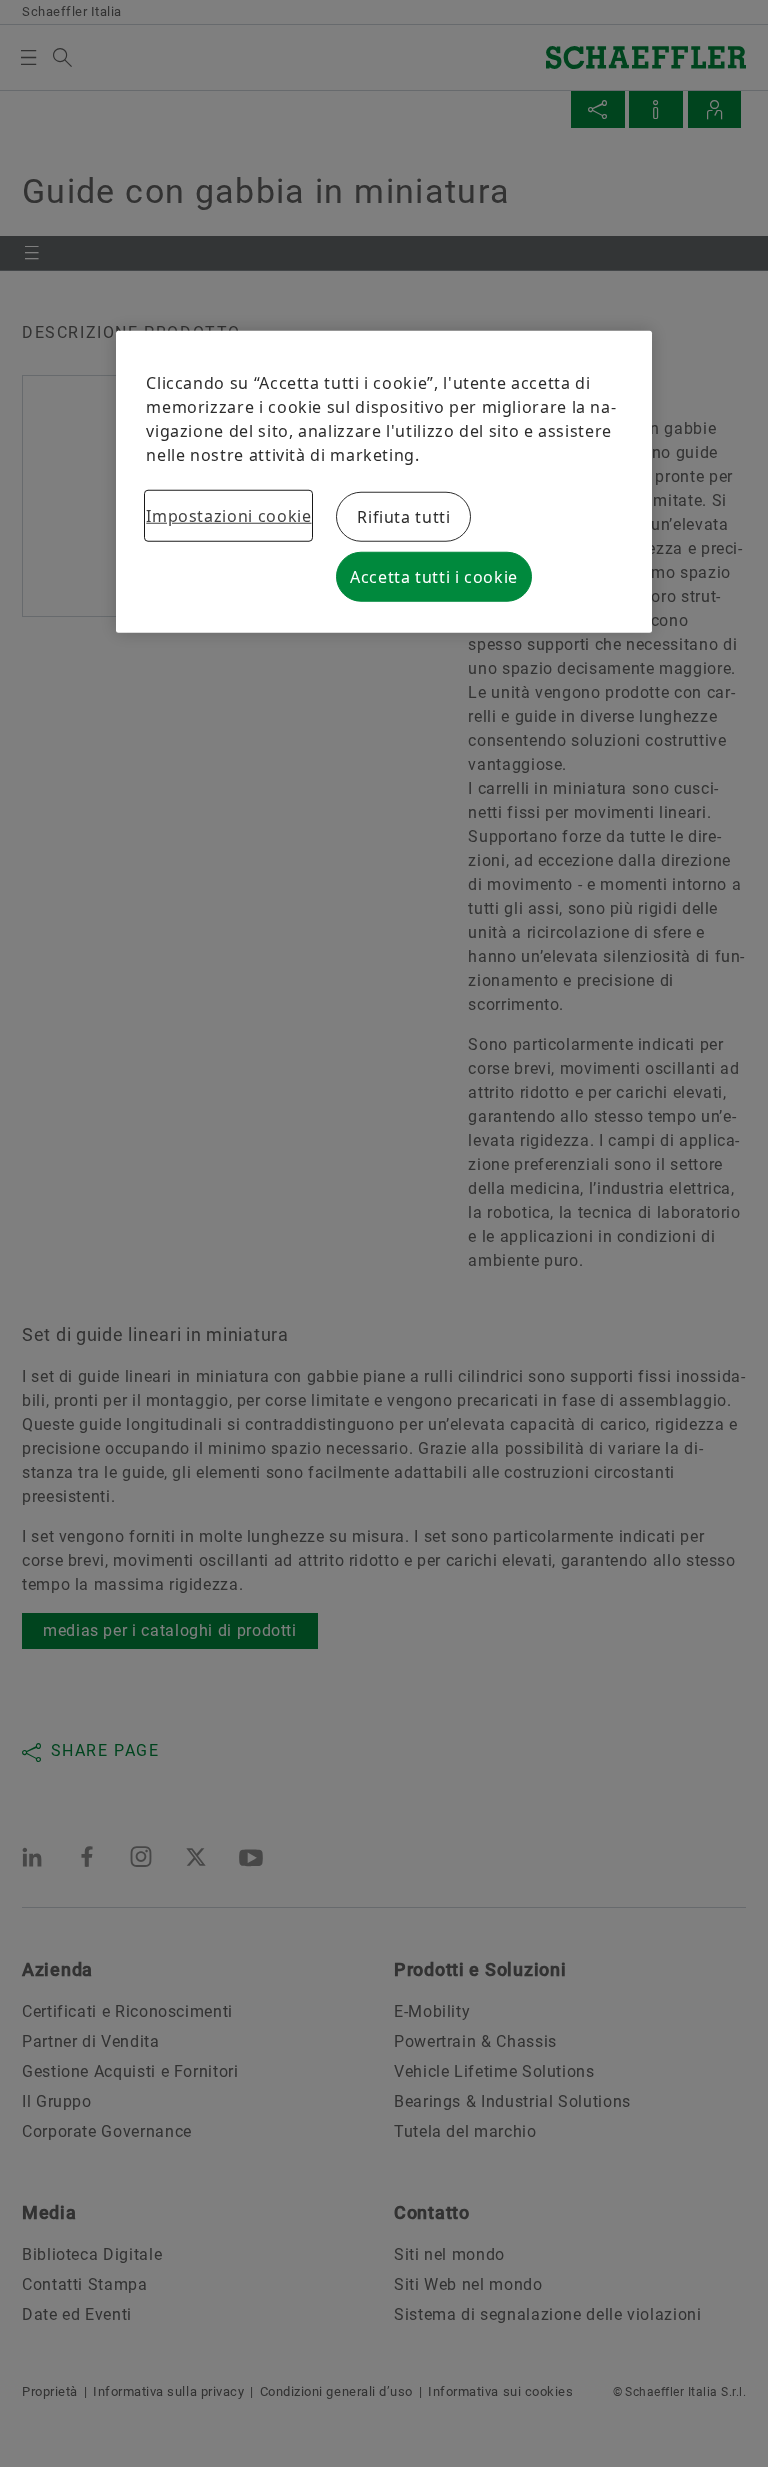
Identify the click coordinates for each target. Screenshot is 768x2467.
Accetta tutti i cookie (434, 577)
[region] (383, 482)
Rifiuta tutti (403, 517)
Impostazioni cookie (228, 516)
